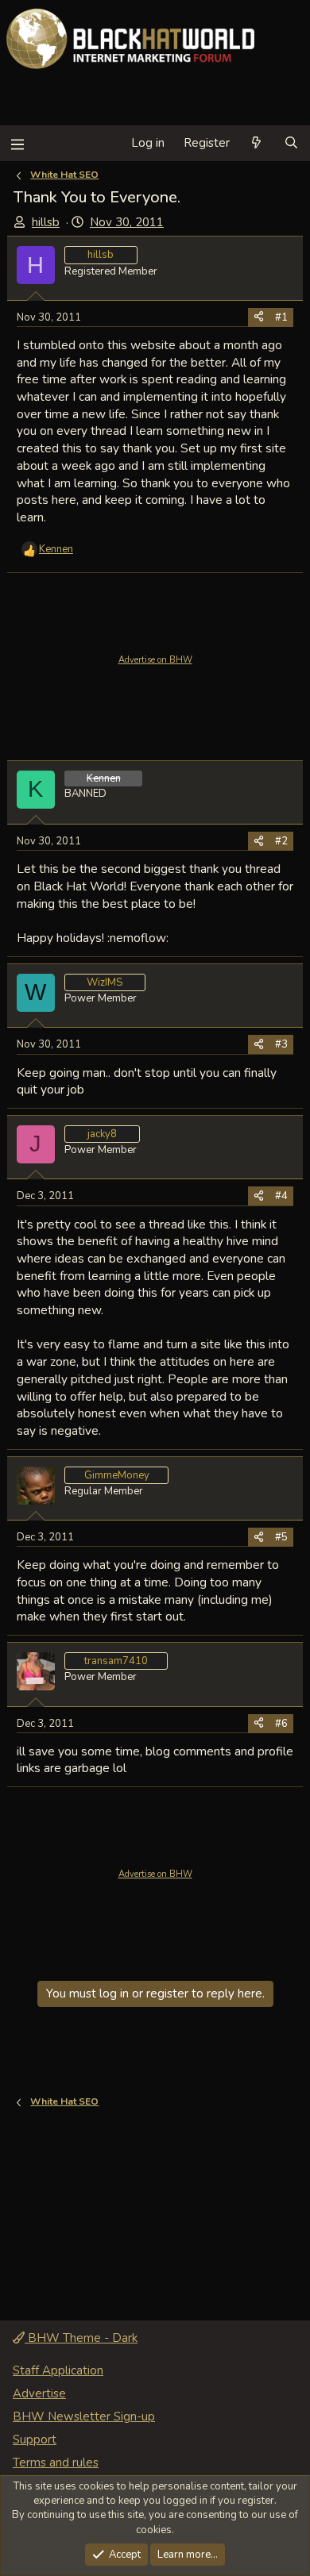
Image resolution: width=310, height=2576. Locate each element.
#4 (281, 1196)
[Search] (291, 143)
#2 (281, 841)
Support (35, 2440)
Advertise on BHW (155, 660)
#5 (281, 1537)
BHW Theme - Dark (81, 2338)
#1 (281, 317)
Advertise (39, 2393)
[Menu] (17, 143)
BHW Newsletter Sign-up (84, 2416)
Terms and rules (56, 2463)
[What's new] (256, 143)
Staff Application (58, 2370)
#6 (281, 1724)
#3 (281, 1044)
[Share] (259, 317)
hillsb (46, 222)
